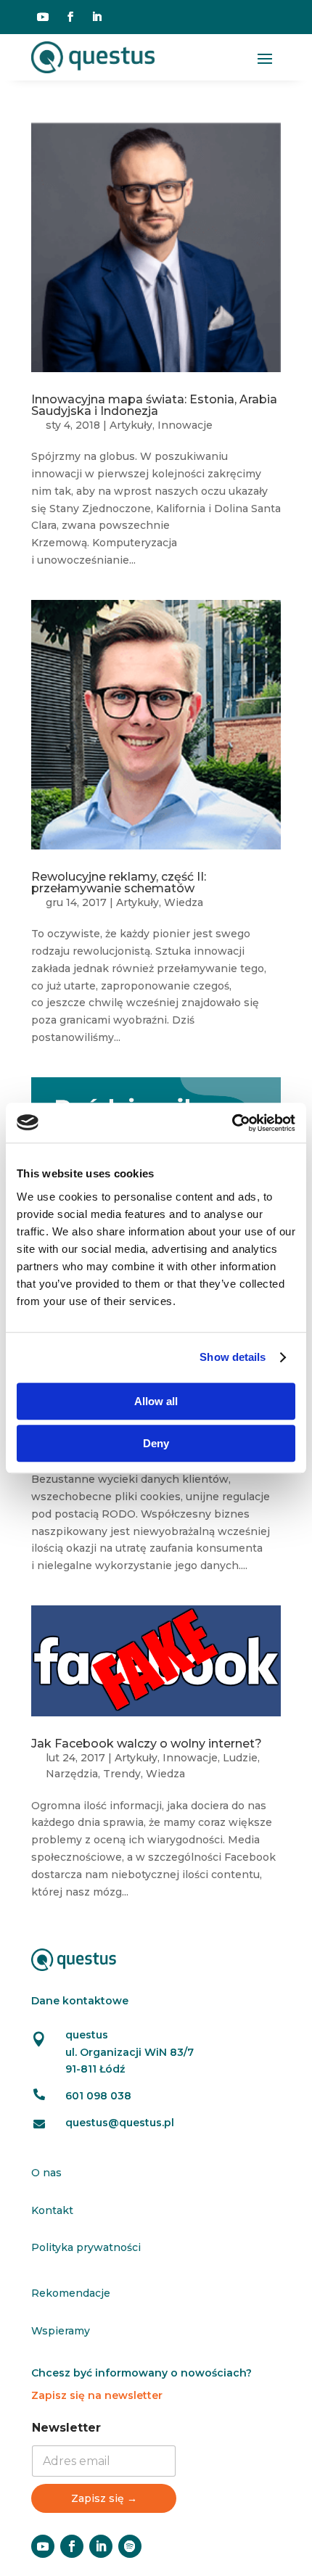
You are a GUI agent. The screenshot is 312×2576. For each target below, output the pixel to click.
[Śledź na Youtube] (43, 17)
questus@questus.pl (120, 2123)
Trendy (122, 1774)
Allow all (156, 1401)
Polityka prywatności (86, 2247)
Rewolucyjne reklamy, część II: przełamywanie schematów (119, 882)
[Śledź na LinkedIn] (97, 17)
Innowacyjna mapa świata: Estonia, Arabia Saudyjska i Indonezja (154, 405)
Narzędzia (72, 1774)
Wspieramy (61, 2331)
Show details (233, 1357)
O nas (46, 2173)
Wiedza (184, 902)
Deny (156, 1443)
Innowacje (185, 425)
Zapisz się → (104, 2498)
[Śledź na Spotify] (130, 2546)
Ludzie (240, 1758)
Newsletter (66, 2428)
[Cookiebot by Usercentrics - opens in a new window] (232, 1123)
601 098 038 (98, 2096)
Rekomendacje (71, 2293)
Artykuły (131, 425)
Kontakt (52, 2210)
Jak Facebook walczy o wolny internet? (147, 1744)
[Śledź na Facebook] (70, 17)
